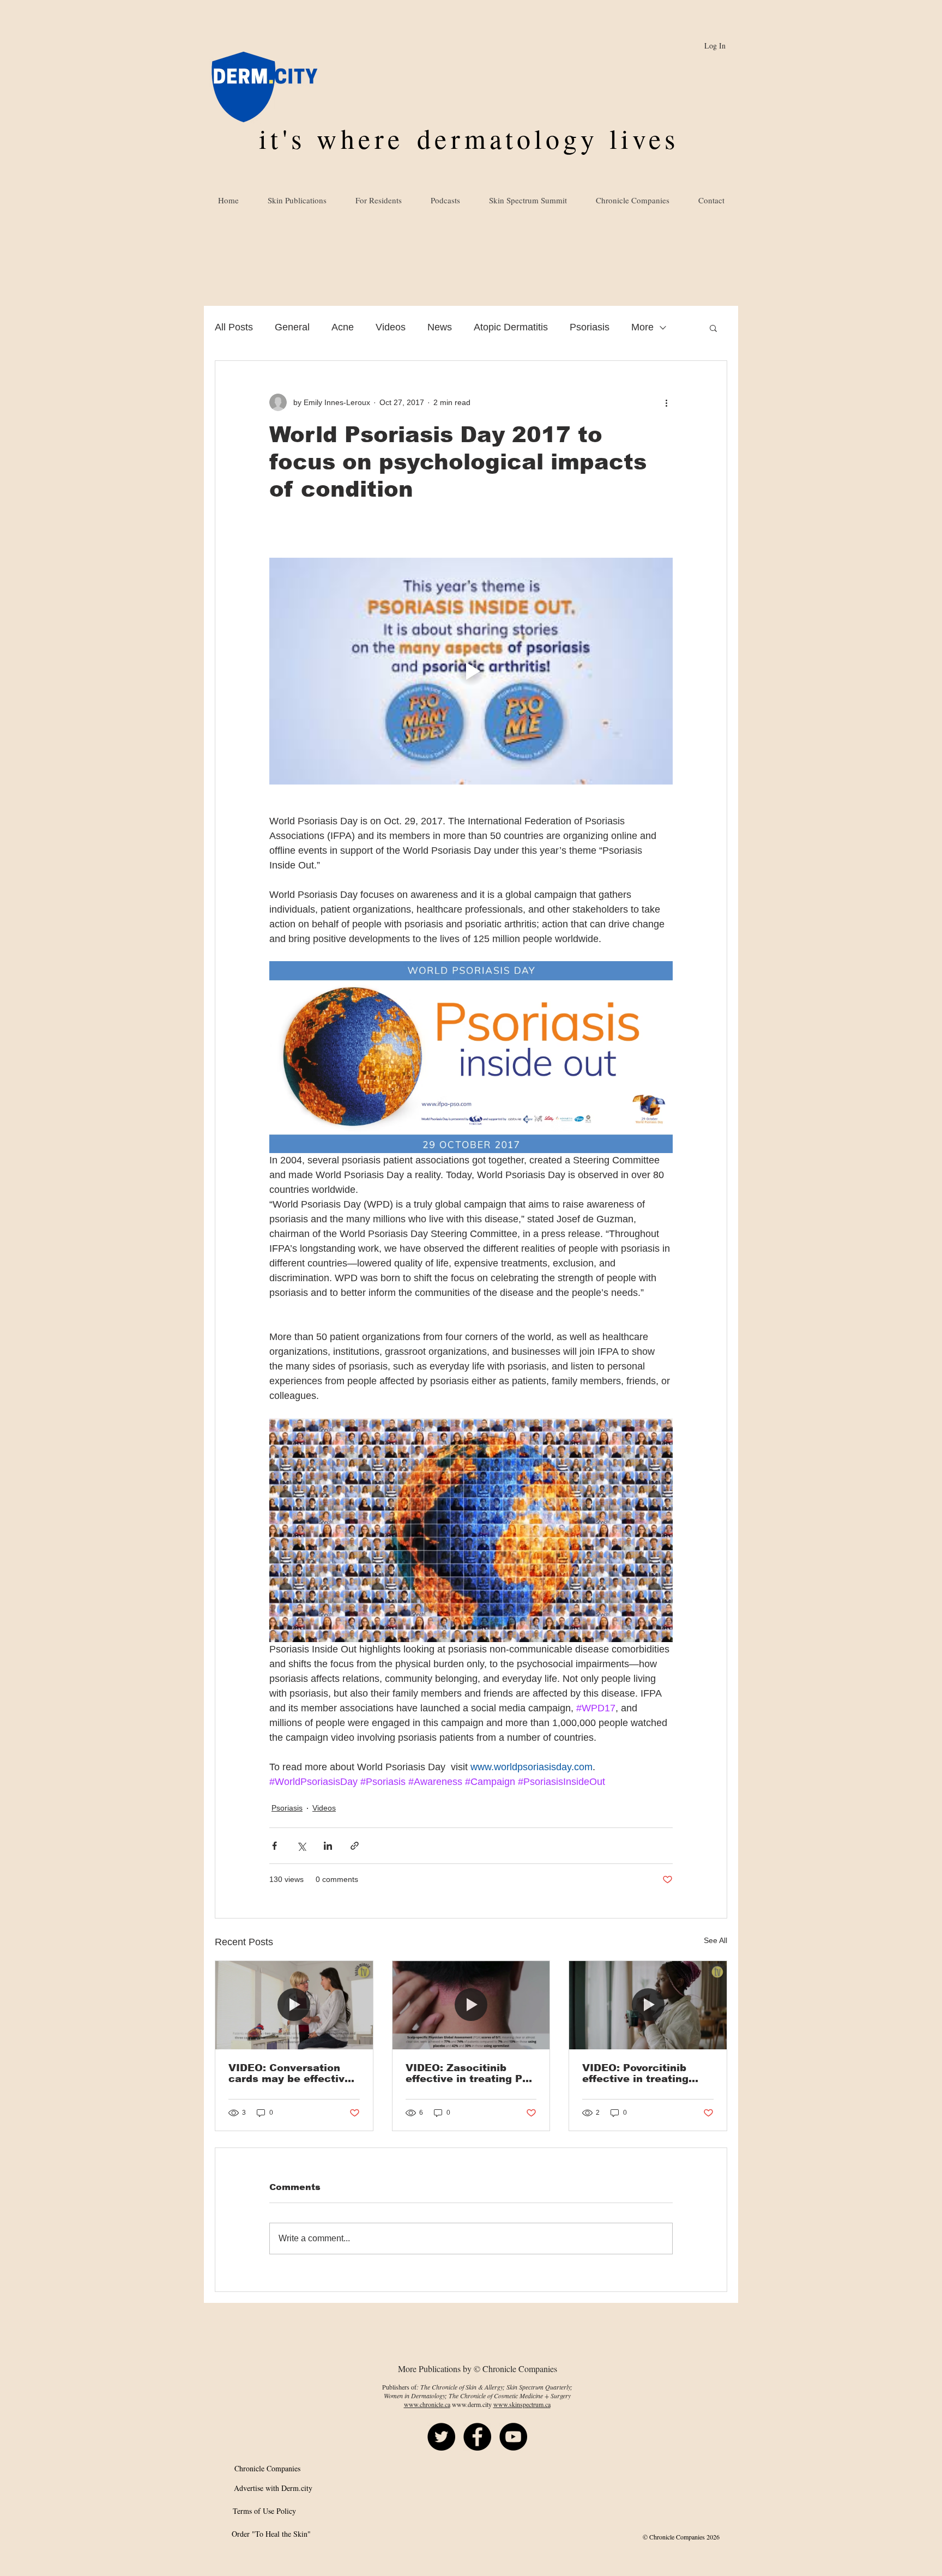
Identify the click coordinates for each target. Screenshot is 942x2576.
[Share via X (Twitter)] (301, 1846)
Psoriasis (590, 327)
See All (715, 1940)
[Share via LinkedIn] (328, 1846)
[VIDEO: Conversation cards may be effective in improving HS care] (294, 2005)
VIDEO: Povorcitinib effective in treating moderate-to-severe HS (644, 2073)
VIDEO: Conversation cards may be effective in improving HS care (290, 2073)
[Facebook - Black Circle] (477, 2437)
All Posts (234, 327)
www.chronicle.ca (427, 2404)
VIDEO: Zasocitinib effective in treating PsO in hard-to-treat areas (471, 2073)
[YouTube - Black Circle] (513, 2437)
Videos (391, 327)
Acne (343, 327)
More (642, 327)
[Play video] (471, 671)
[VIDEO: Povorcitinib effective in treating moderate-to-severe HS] (648, 2005)
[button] (713, 328)
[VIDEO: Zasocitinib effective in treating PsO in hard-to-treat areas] (471, 2005)
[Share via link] (355, 1846)
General (292, 327)
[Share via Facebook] (274, 1846)
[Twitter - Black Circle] (441, 2437)
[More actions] (666, 402)
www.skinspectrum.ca (522, 2404)
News (440, 327)
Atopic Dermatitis (511, 327)
